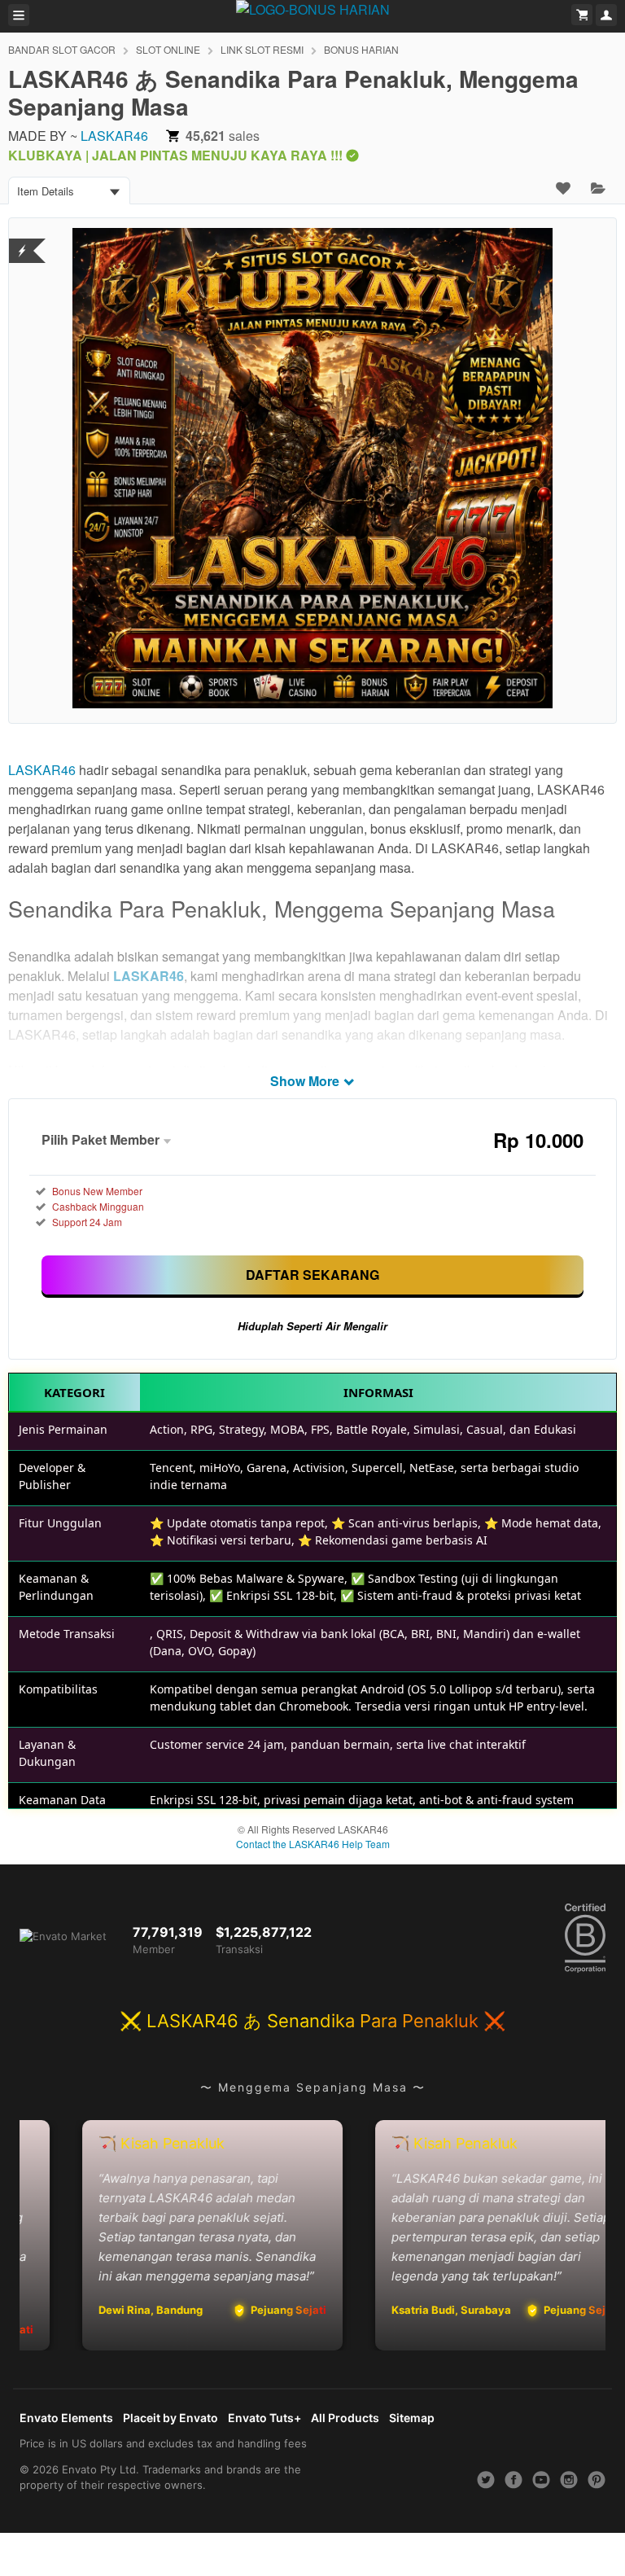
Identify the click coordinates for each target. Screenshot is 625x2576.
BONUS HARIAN (361, 49)
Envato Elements (66, 2418)
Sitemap (412, 2418)
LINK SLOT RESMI (262, 49)
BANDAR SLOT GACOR (62, 49)
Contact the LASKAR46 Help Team (313, 1844)
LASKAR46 (114, 136)
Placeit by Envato (170, 2418)
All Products (345, 2418)
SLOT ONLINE (168, 49)
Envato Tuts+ (264, 2418)
